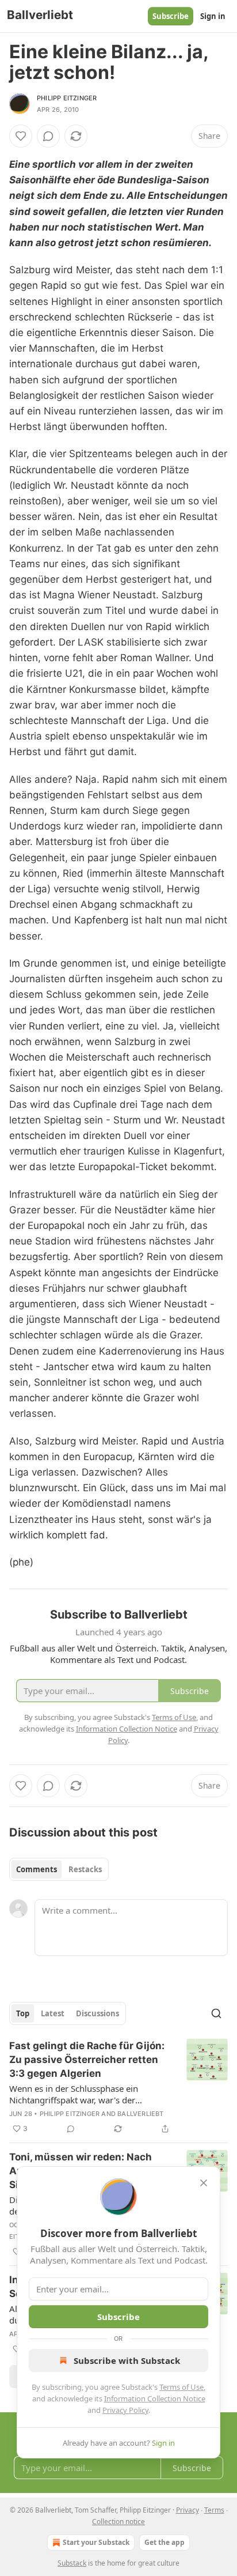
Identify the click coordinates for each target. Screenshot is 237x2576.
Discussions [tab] (98, 2013)
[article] (118, 2087)
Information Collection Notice (155, 2398)
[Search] (216, 2013)
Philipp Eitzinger (67, 98)
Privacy (188, 2510)
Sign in (213, 16)
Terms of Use (181, 2387)
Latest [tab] (53, 2013)
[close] (204, 2183)
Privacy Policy (125, 2410)
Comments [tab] (37, 1869)
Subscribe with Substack (127, 2360)
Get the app (165, 2542)
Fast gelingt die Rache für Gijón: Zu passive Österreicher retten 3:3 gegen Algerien (87, 2060)
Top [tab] (23, 2013)
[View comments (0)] (48, 136)
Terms (214, 2510)
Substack (72, 2563)
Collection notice (118, 2522)
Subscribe (171, 16)
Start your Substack (96, 2542)
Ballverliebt (140, 2114)
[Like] (21, 136)
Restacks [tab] (85, 1869)
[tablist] (59, 1869)
